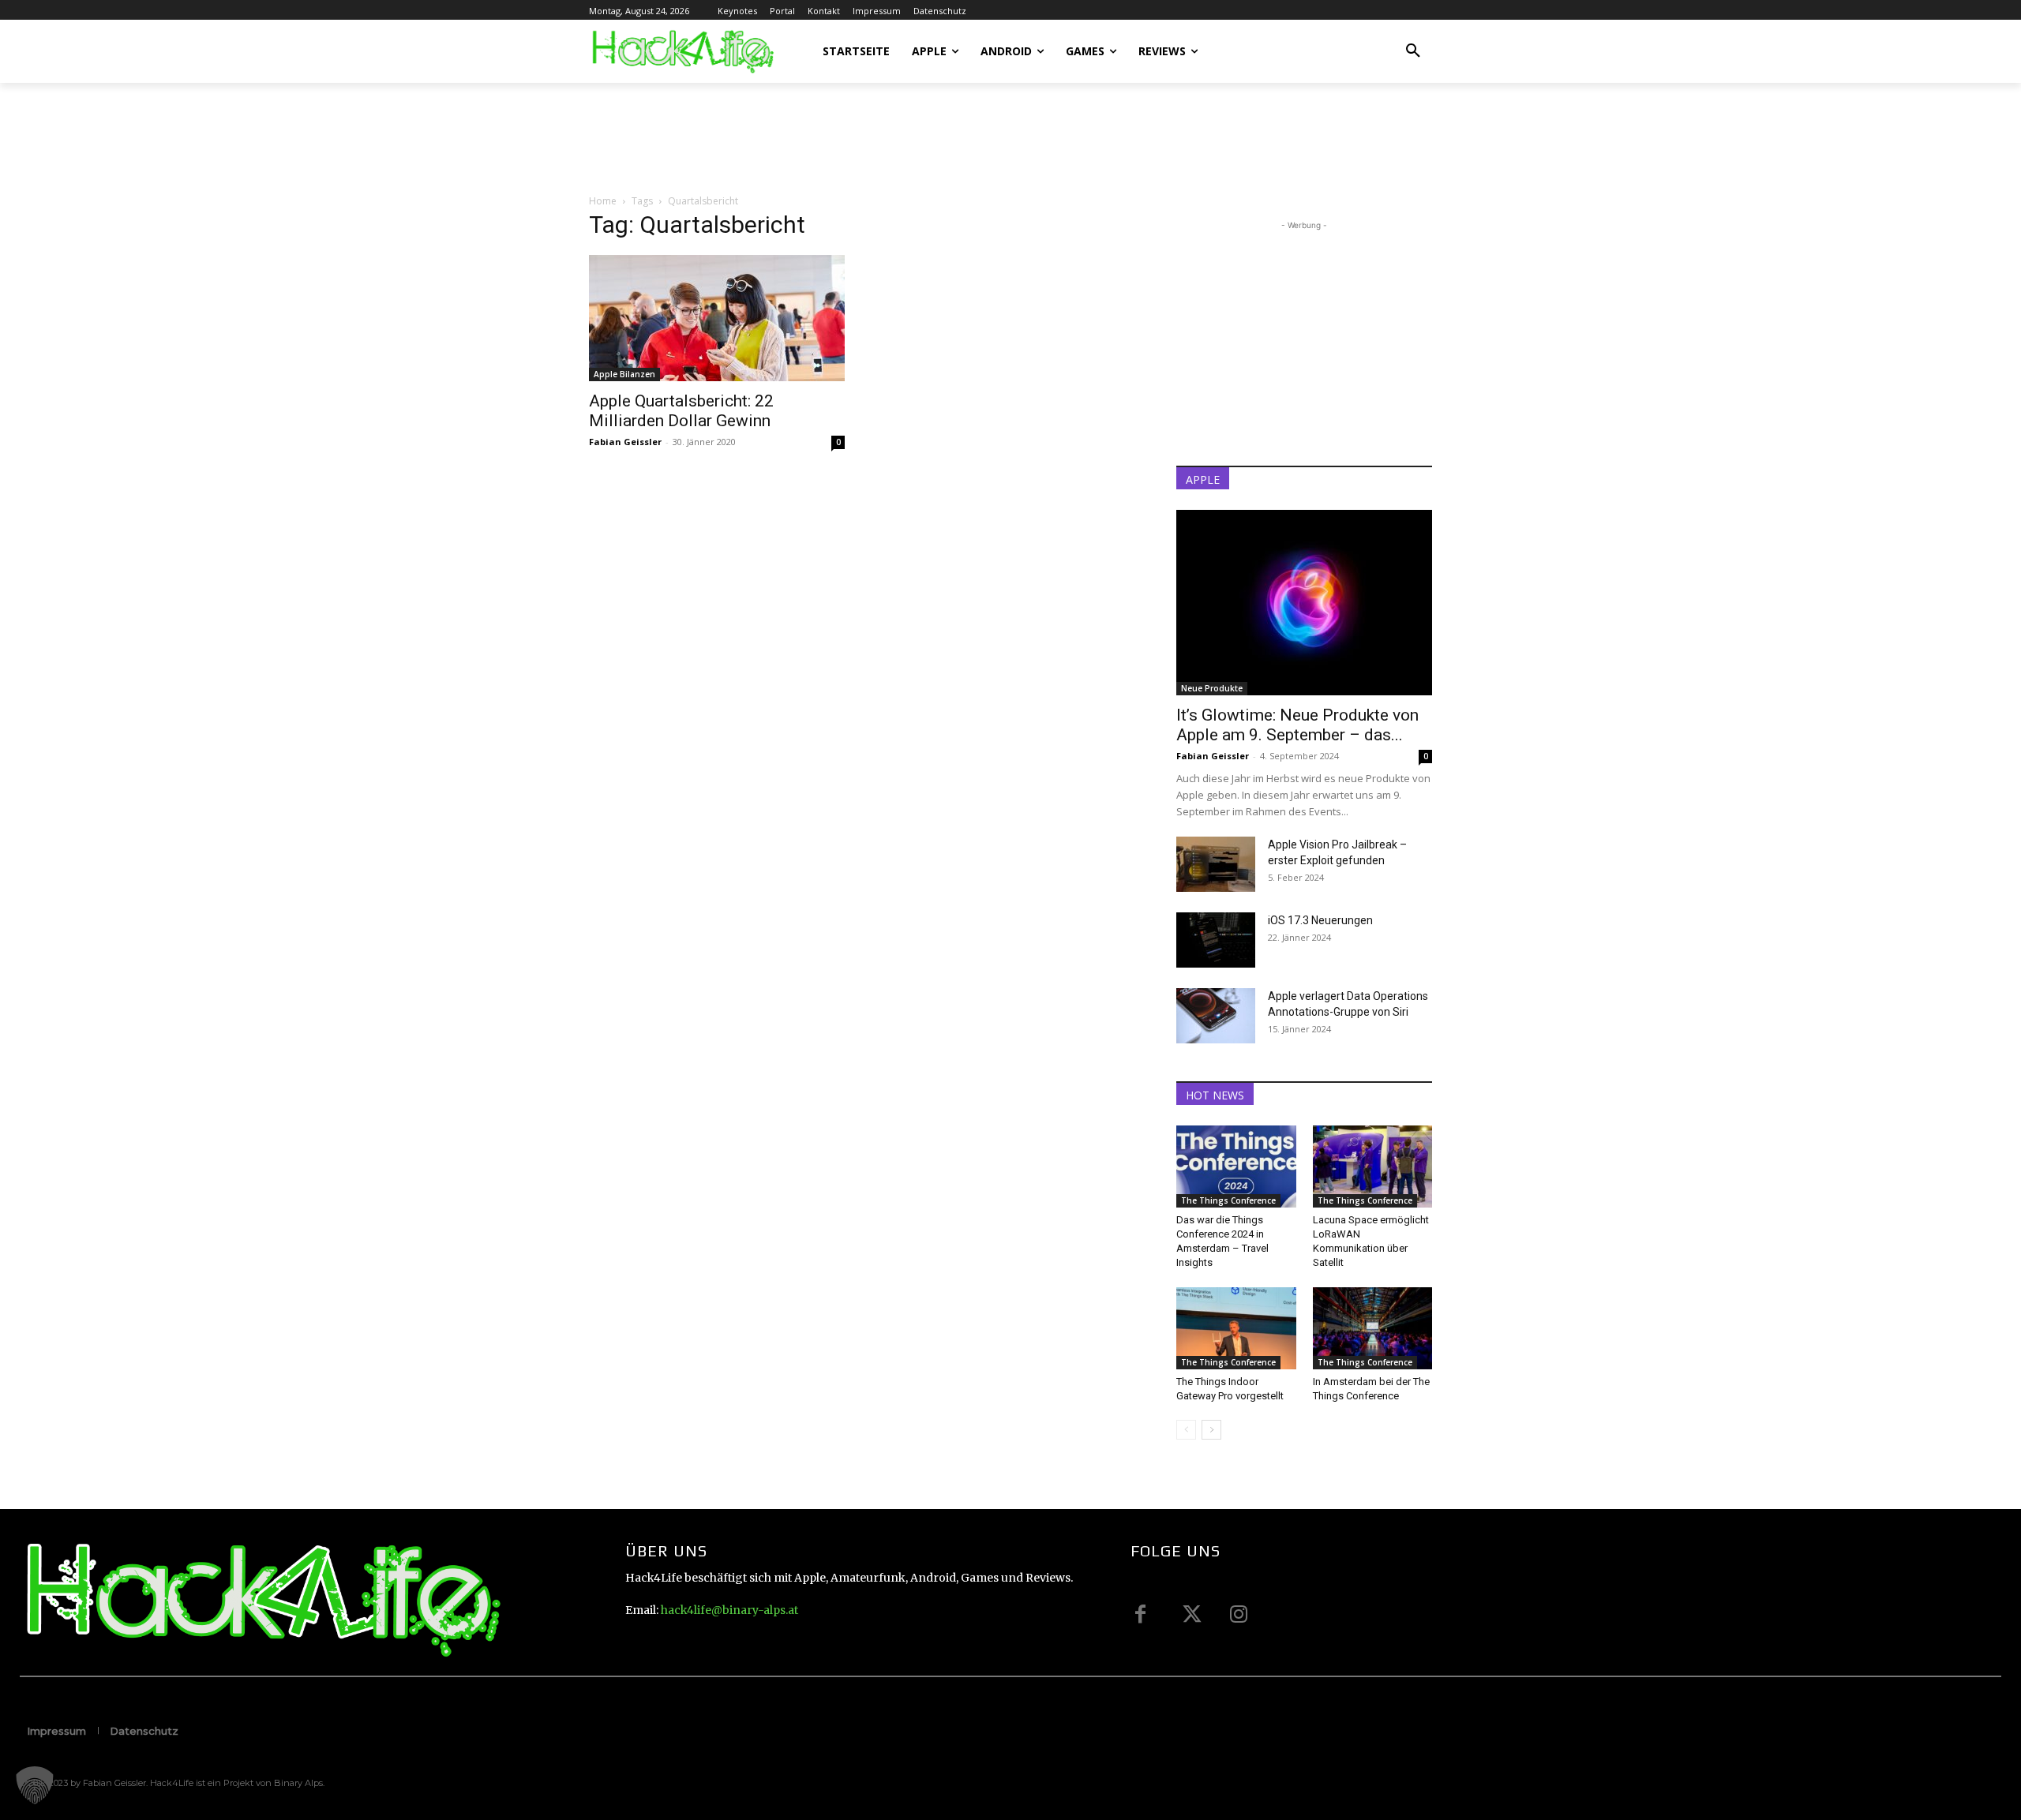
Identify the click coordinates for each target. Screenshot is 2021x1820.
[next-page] (1211, 1430)
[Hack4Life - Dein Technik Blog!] (261, 1600)
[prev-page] (1186, 1430)
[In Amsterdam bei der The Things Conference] (1373, 1328)
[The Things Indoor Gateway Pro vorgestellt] (1236, 1328)
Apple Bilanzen (624, 374)
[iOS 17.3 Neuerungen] (1216, 940)
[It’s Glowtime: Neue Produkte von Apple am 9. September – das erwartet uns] (1304, 603)
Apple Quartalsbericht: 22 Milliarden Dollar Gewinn (681, 411)
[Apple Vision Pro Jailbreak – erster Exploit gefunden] (1216, 864)
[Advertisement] (876, 137)
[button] (1413, 51)
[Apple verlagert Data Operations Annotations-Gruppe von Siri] (1216, 1016)
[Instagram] (1239, 1614)
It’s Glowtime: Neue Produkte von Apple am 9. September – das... (1297, 725)
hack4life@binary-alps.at (729, 1610)
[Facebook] (1141, 1614)
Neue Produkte (1212, 688)
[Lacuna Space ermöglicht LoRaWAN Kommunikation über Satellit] (1373, 1167)
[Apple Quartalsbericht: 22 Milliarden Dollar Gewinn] (717, 318)
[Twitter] (1190, 1614)
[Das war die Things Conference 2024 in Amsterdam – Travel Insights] (1236, 1167)
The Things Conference (1228, 1200)
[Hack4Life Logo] (682, 51)
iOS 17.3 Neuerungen (1320, 920)
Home (603, 201)
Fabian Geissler (625, 442)
